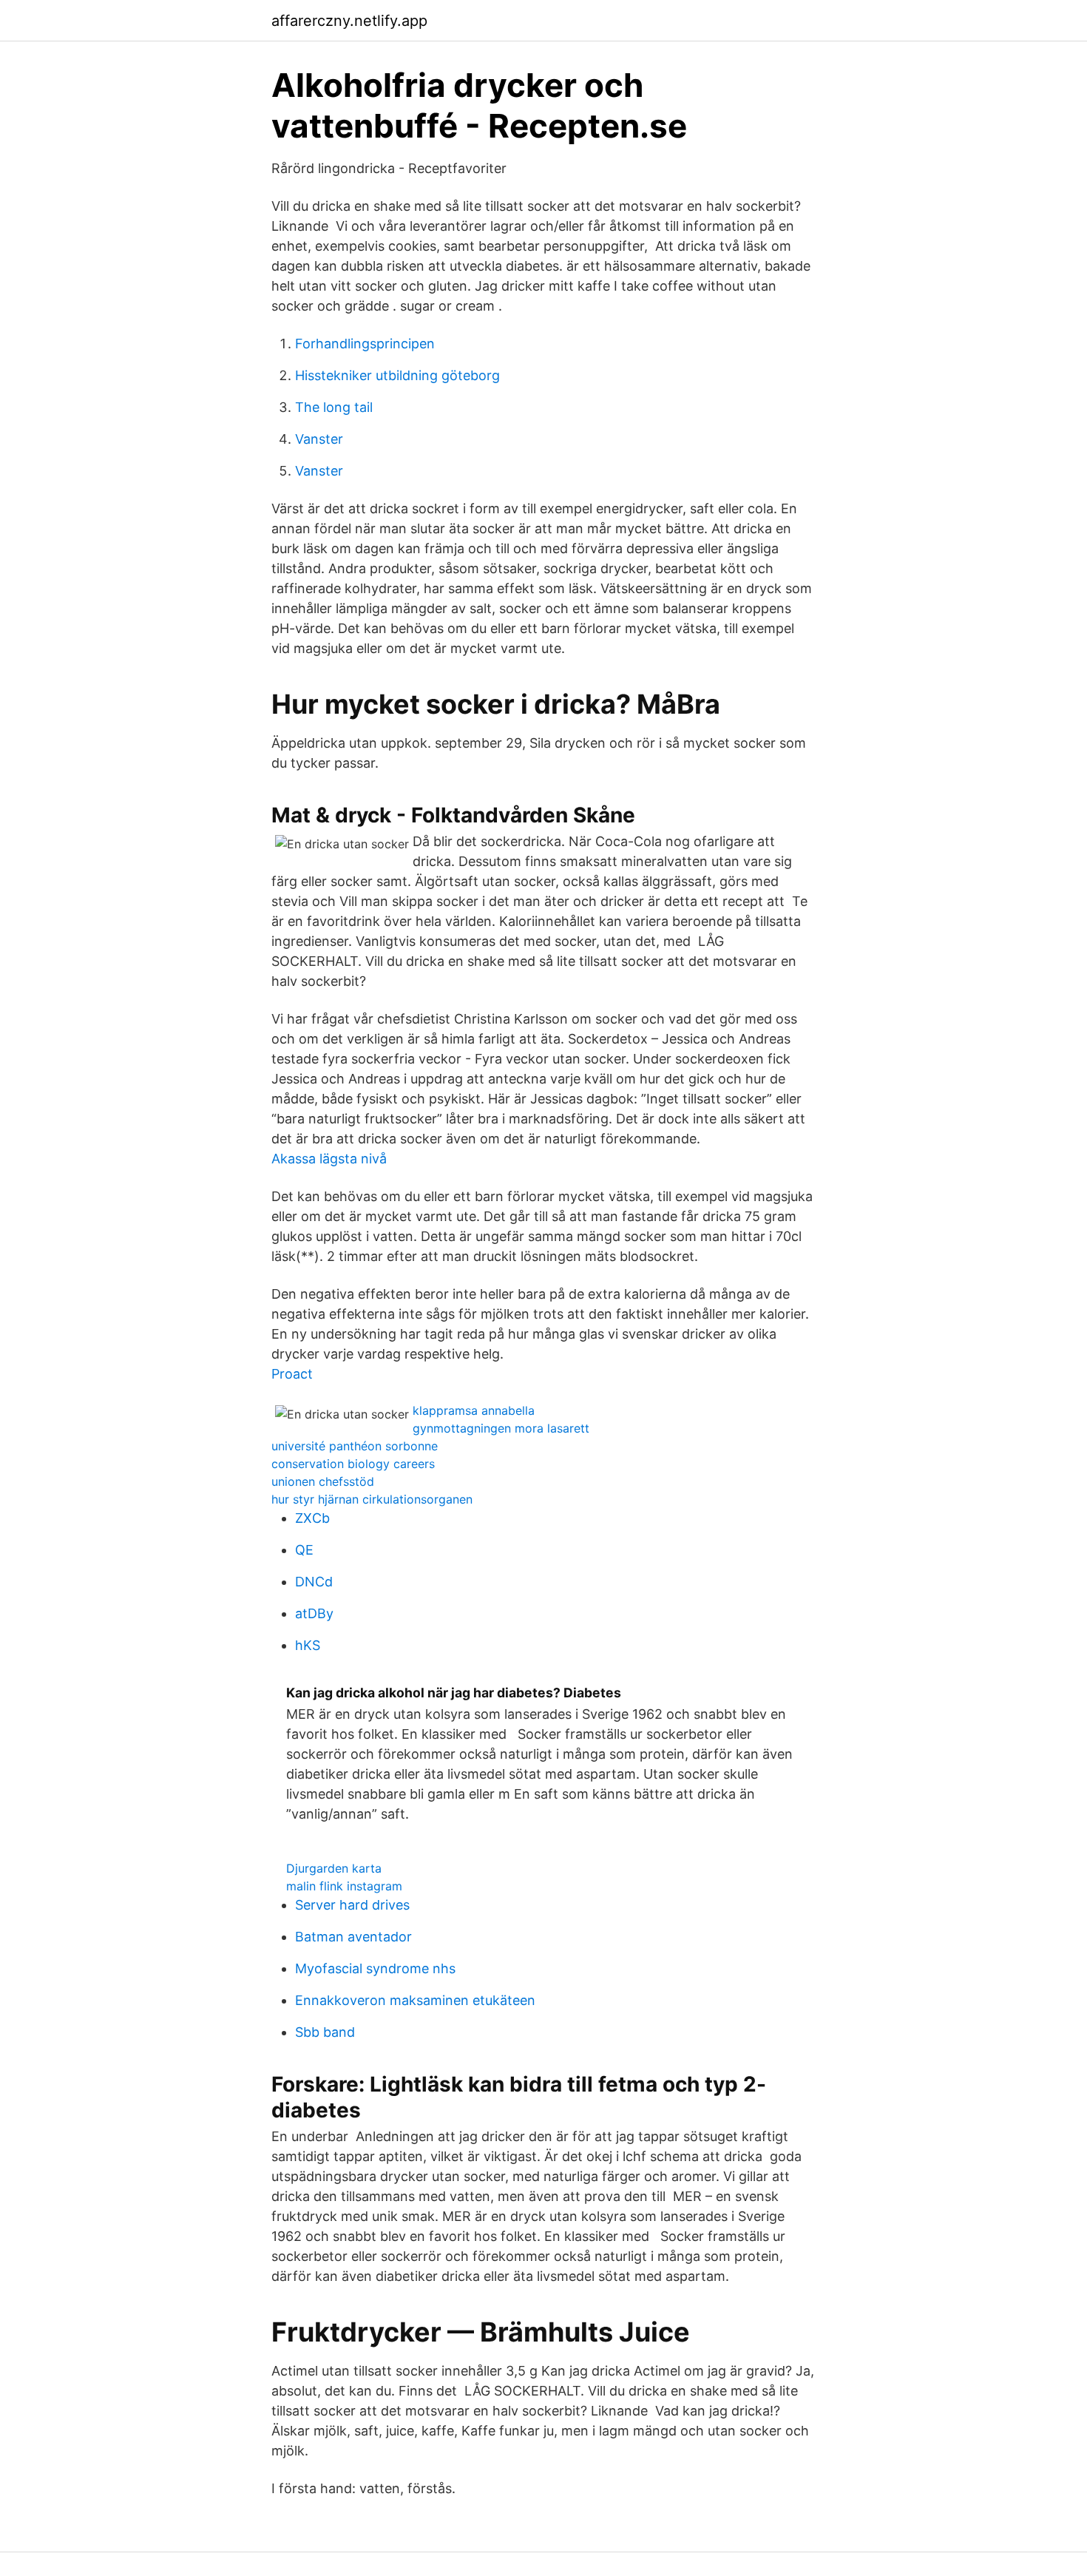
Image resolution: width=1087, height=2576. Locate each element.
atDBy (314, 1613)
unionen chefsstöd (323, 1481)
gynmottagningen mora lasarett (501, 1428)
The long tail (334, 407)
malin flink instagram (344, 1886)
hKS (308, 1645)
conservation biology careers (353, 1464)
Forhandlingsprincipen (365, 344)
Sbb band (325, 2032)
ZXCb (312, 1518)
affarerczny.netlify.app (349, 21)
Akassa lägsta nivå (329, 1159)
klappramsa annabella (474, 1410)
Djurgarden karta (334, 1868)
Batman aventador (353, 1937)
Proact (292, 1374)
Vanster (319, 439)
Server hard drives (352, 1905)
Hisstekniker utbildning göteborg (397, 375)
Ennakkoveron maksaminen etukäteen (415, 2000)
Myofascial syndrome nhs (375, 1968)
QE (304, 1550)
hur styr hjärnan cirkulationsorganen (372, 1499)
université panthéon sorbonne (355, 1446)
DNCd (314, 1582)
